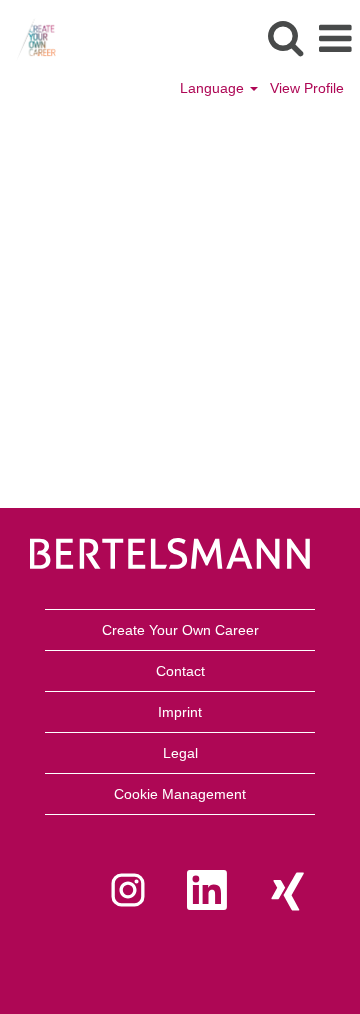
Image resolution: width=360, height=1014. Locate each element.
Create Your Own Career (180, 630)
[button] (335, 38)
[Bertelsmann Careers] (28, 38)
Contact (180, 671)
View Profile (307, 88)
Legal (180, 753)
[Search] (285, 37)
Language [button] (214, 88)
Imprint (180, 712)
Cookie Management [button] (180, 794)
